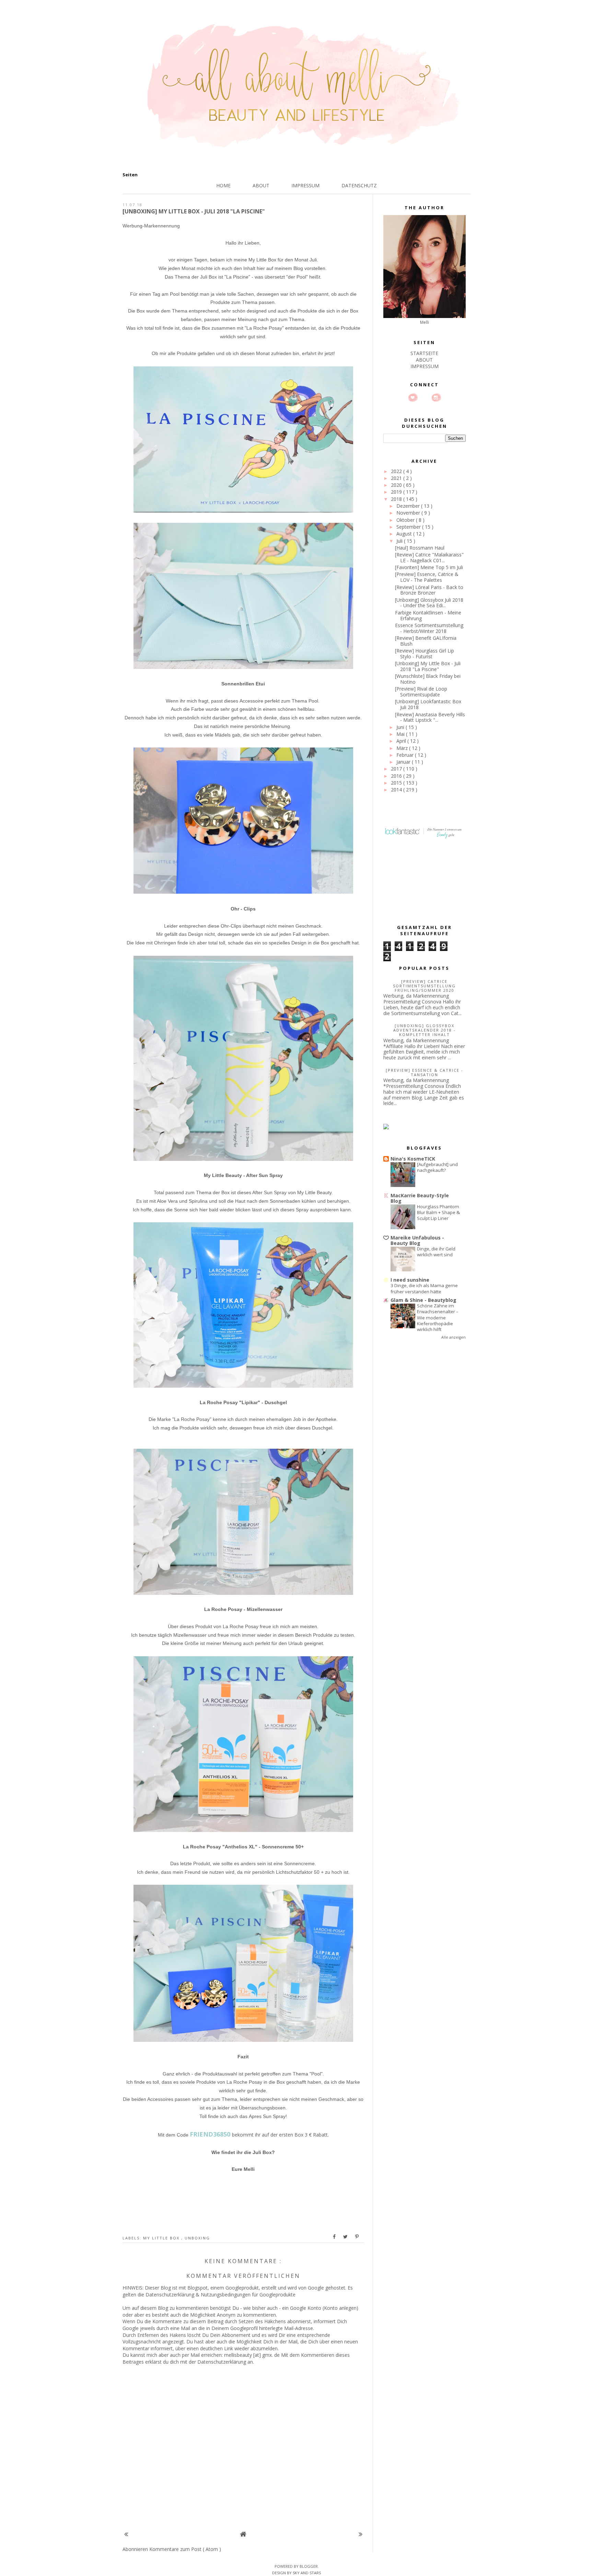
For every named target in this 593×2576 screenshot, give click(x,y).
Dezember (409, 506)
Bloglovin (413, 398)
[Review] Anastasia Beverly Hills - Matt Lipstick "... (430, 717)
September (409, 527)
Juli (400, 541)
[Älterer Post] (361, 2534)
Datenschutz (359, 185)
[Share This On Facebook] (335, 2237)
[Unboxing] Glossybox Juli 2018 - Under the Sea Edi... (429, 603)
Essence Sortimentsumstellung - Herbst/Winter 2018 (429, 628)
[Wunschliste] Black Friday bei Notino (428, 679)
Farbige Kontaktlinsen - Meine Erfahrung (428, 615)
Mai (401, 734)
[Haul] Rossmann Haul (420, 548)
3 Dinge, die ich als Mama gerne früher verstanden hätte (424, 1288)
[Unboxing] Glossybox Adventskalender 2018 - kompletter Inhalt (425, 1030)
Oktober (406, 520)
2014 (397, 790)
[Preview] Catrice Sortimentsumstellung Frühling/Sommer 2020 (424, 986)
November (409, 513)
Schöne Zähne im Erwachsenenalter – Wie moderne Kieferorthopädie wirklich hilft (438, 1318)
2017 (397, 769)
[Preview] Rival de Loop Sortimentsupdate (421, 692)
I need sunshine (410, 1280)
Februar (406, 755)
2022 (397, 471)
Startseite (424, 353)
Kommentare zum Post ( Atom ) (185, 2549)
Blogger (309, 2566)
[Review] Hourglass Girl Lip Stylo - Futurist (425, 654)
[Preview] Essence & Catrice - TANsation (425, 1072)
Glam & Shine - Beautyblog (423, 1300)
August (405, 534)
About (261, 185)
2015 (397, 783)
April (402, 741)
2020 (397, 485)
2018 (397, 499)
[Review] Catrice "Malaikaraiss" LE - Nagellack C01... (429, 557)
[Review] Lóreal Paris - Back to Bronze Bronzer (429, 590)
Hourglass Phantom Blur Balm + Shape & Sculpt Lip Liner (438, 1213)
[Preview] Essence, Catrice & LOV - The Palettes (427, 577)
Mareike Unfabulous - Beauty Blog (417, 1240)
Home (223, 185)
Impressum (305, 185)
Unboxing (197, 2238)
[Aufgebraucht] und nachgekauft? (437, 1167)
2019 (397, 492)
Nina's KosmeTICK (413, 1159)
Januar (404, 762)
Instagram (436, 398)
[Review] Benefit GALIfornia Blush (426, 641)
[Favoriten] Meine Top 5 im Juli (429, 567)
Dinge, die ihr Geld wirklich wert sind (436, 1252)
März (403, 748)
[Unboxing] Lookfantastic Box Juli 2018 (428, 704)
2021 (397, 478)
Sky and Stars (307, 2573)
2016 (397, 776)
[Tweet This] (346, 2237)
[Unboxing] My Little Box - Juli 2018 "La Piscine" (428, 666)
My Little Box (162, 2238)
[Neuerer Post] (126, 2534)
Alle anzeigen (454, 1337)
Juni (401, 727)
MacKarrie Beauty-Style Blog (420, 1198)
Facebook (425, 398)
